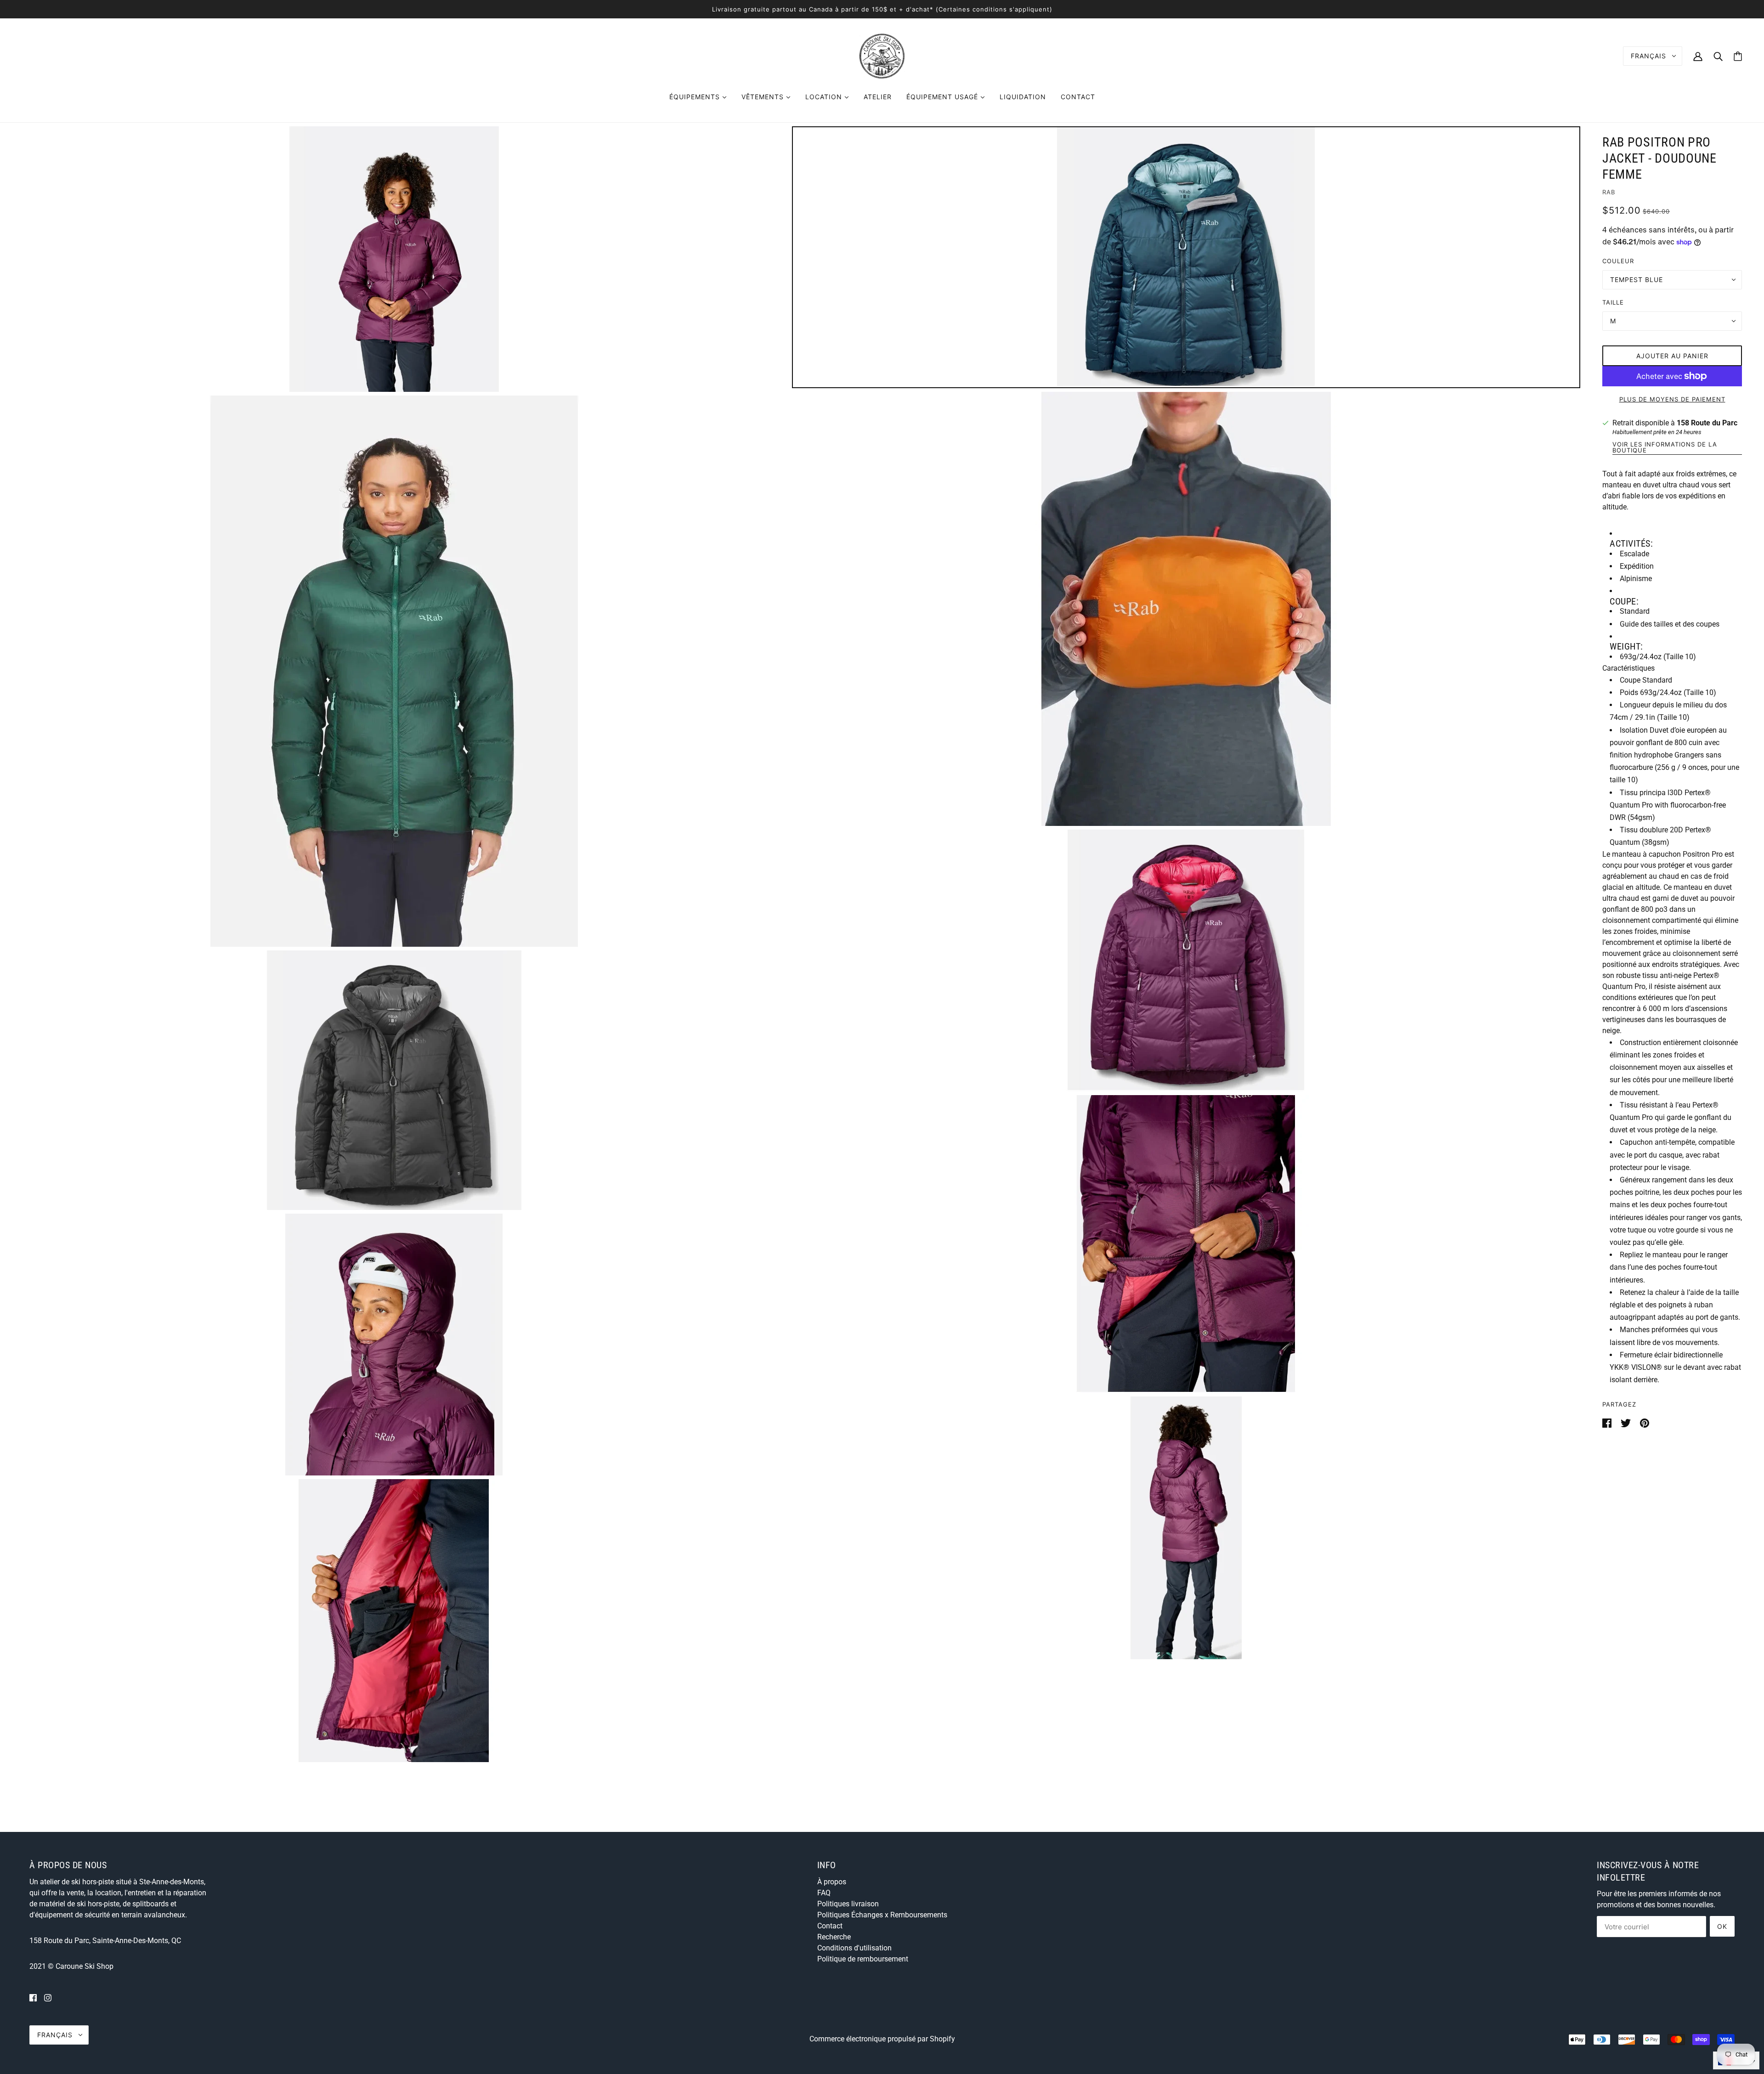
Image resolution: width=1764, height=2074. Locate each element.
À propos (832, 1882)
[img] (33, 1998)
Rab (1609, 192)
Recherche (834, 1937)
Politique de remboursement (863, 1959)
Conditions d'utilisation (854, 1948)
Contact (830, 1926)
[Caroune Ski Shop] (882, 55)
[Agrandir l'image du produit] (394, 259)
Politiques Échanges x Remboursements (882, 1915)
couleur (1618, 261)
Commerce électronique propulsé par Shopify (882, 2039)
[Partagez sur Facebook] (1608, 1422)
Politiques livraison (848, 1904)
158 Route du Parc (1707, 423)
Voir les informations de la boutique (1665, 448)
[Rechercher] (1718, 56)
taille (1613, 302)
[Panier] (1738, 56)
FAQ (824, 1893)
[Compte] (1698, 56)
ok (1722, 1926)
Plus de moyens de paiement (1672, 399)
